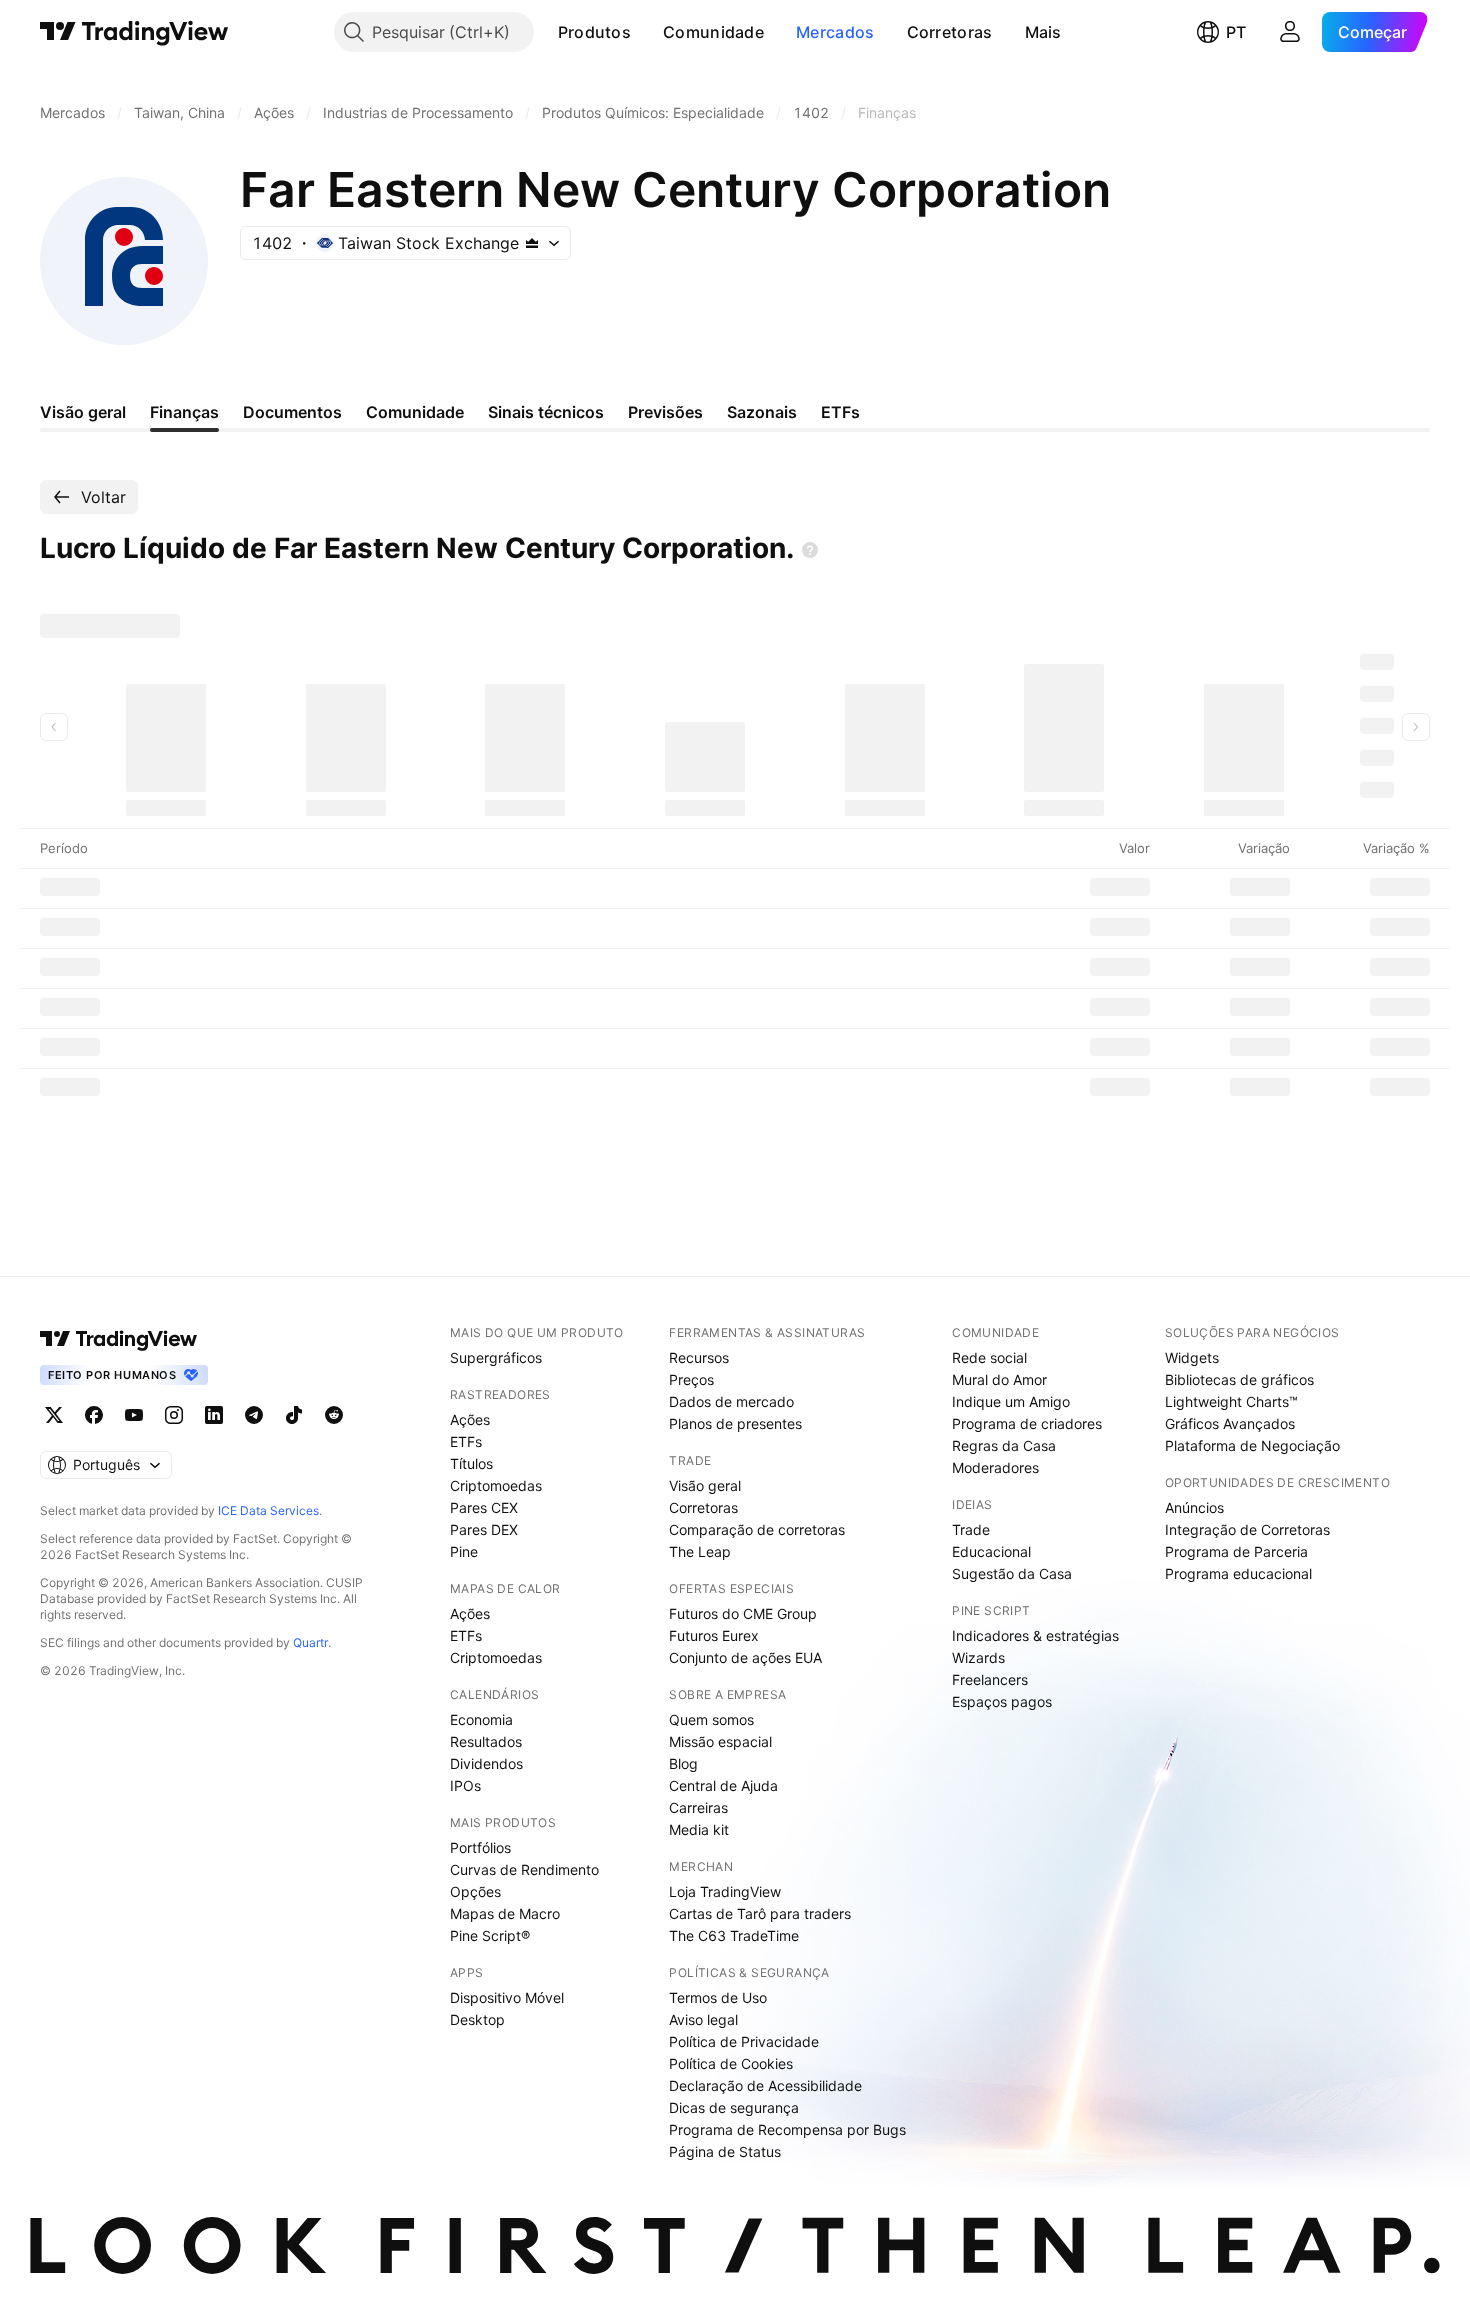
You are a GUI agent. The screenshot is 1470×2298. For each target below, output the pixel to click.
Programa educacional (1238, 1573)
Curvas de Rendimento (524, 1869)
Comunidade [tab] (415, 412)
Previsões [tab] (665, 412)
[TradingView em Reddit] (334, 1415)
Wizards (978, 1657)
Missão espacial (720, 1741)
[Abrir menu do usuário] (1290, 32)
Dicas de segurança (734, 2107)
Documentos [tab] (292, 412)
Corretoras (950, 32)
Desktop (477, 2019)
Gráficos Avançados (1230, 1423)
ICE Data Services (268, 1510)
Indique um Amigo (1011, 1401)
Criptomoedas (496, 1485)
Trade (971, 1529)
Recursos (699, 1357)
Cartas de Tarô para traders (760, 1913)
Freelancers (990, 1679)
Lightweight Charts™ (1231, 1401)
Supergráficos (496, 1357)
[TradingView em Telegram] (254, 1415)
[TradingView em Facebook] (94, 1415)
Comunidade (713, 32)
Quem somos (711, 1719)
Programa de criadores (1027, 1423)
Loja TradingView (725, 1891)
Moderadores (995, 1467)
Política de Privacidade (744, 2041)
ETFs (466, 1441)
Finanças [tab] (184, 412)
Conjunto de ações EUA (745, 1657)
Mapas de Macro (505, 1913)
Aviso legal (703, 2019)
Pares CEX (484, 1507)
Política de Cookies (731, 2063)
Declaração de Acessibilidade (765, 2085)
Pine (464, 1551)
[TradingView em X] (54, 1415)
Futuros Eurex (714, 1635)
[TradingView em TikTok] (294, 1415)
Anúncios (1194, 1507)
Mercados (835, 32)
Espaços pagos (1002, 1701)
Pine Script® (490, 1935)
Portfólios (480, 1847)
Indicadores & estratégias (1035, 1635)
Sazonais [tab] (762, 412)
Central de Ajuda (723, 1785)
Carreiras (698, 1807)
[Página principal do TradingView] (134, 32)
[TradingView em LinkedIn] (214, 1415)
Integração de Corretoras (1247, 1529)
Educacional (991, 1551)
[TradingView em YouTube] (134, 1415)
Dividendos (486, 1763)
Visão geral (705, 1485)
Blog (683, 1763)
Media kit (699, 1829)
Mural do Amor (999, 1379)
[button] (646, 32)
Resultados (486, 1741)
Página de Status (725, 2151)
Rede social (989, 1357)
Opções (475, 1891)
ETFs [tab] (840, 412)
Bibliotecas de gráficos (1239, 1379)
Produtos (594, 32)
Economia (481, 1719)
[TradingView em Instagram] (174, 1415)
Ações (470, 1419)
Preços (691, 1379)
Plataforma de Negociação (1252, 1445)
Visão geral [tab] (83, 412)
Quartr (310, 1642)
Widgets (1192, 1357)
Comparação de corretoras (757, 1529)
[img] (532, 243)
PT (1236, 32)
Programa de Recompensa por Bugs (787, 2129)
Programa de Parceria (1236, 1551)
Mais (1043, 32)
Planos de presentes (735, 1423)
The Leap (700, 1551)
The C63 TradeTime (734, 1935)
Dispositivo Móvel (507, 1997)
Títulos (471, 1463)
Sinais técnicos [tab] (546, 412)
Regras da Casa (1004, 1445)
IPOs (465, 1785)
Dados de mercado (731, 1401)
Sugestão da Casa (1012, 1573)
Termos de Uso (718, 1997)
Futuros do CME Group (743, 1613)
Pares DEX (484, 1529)
